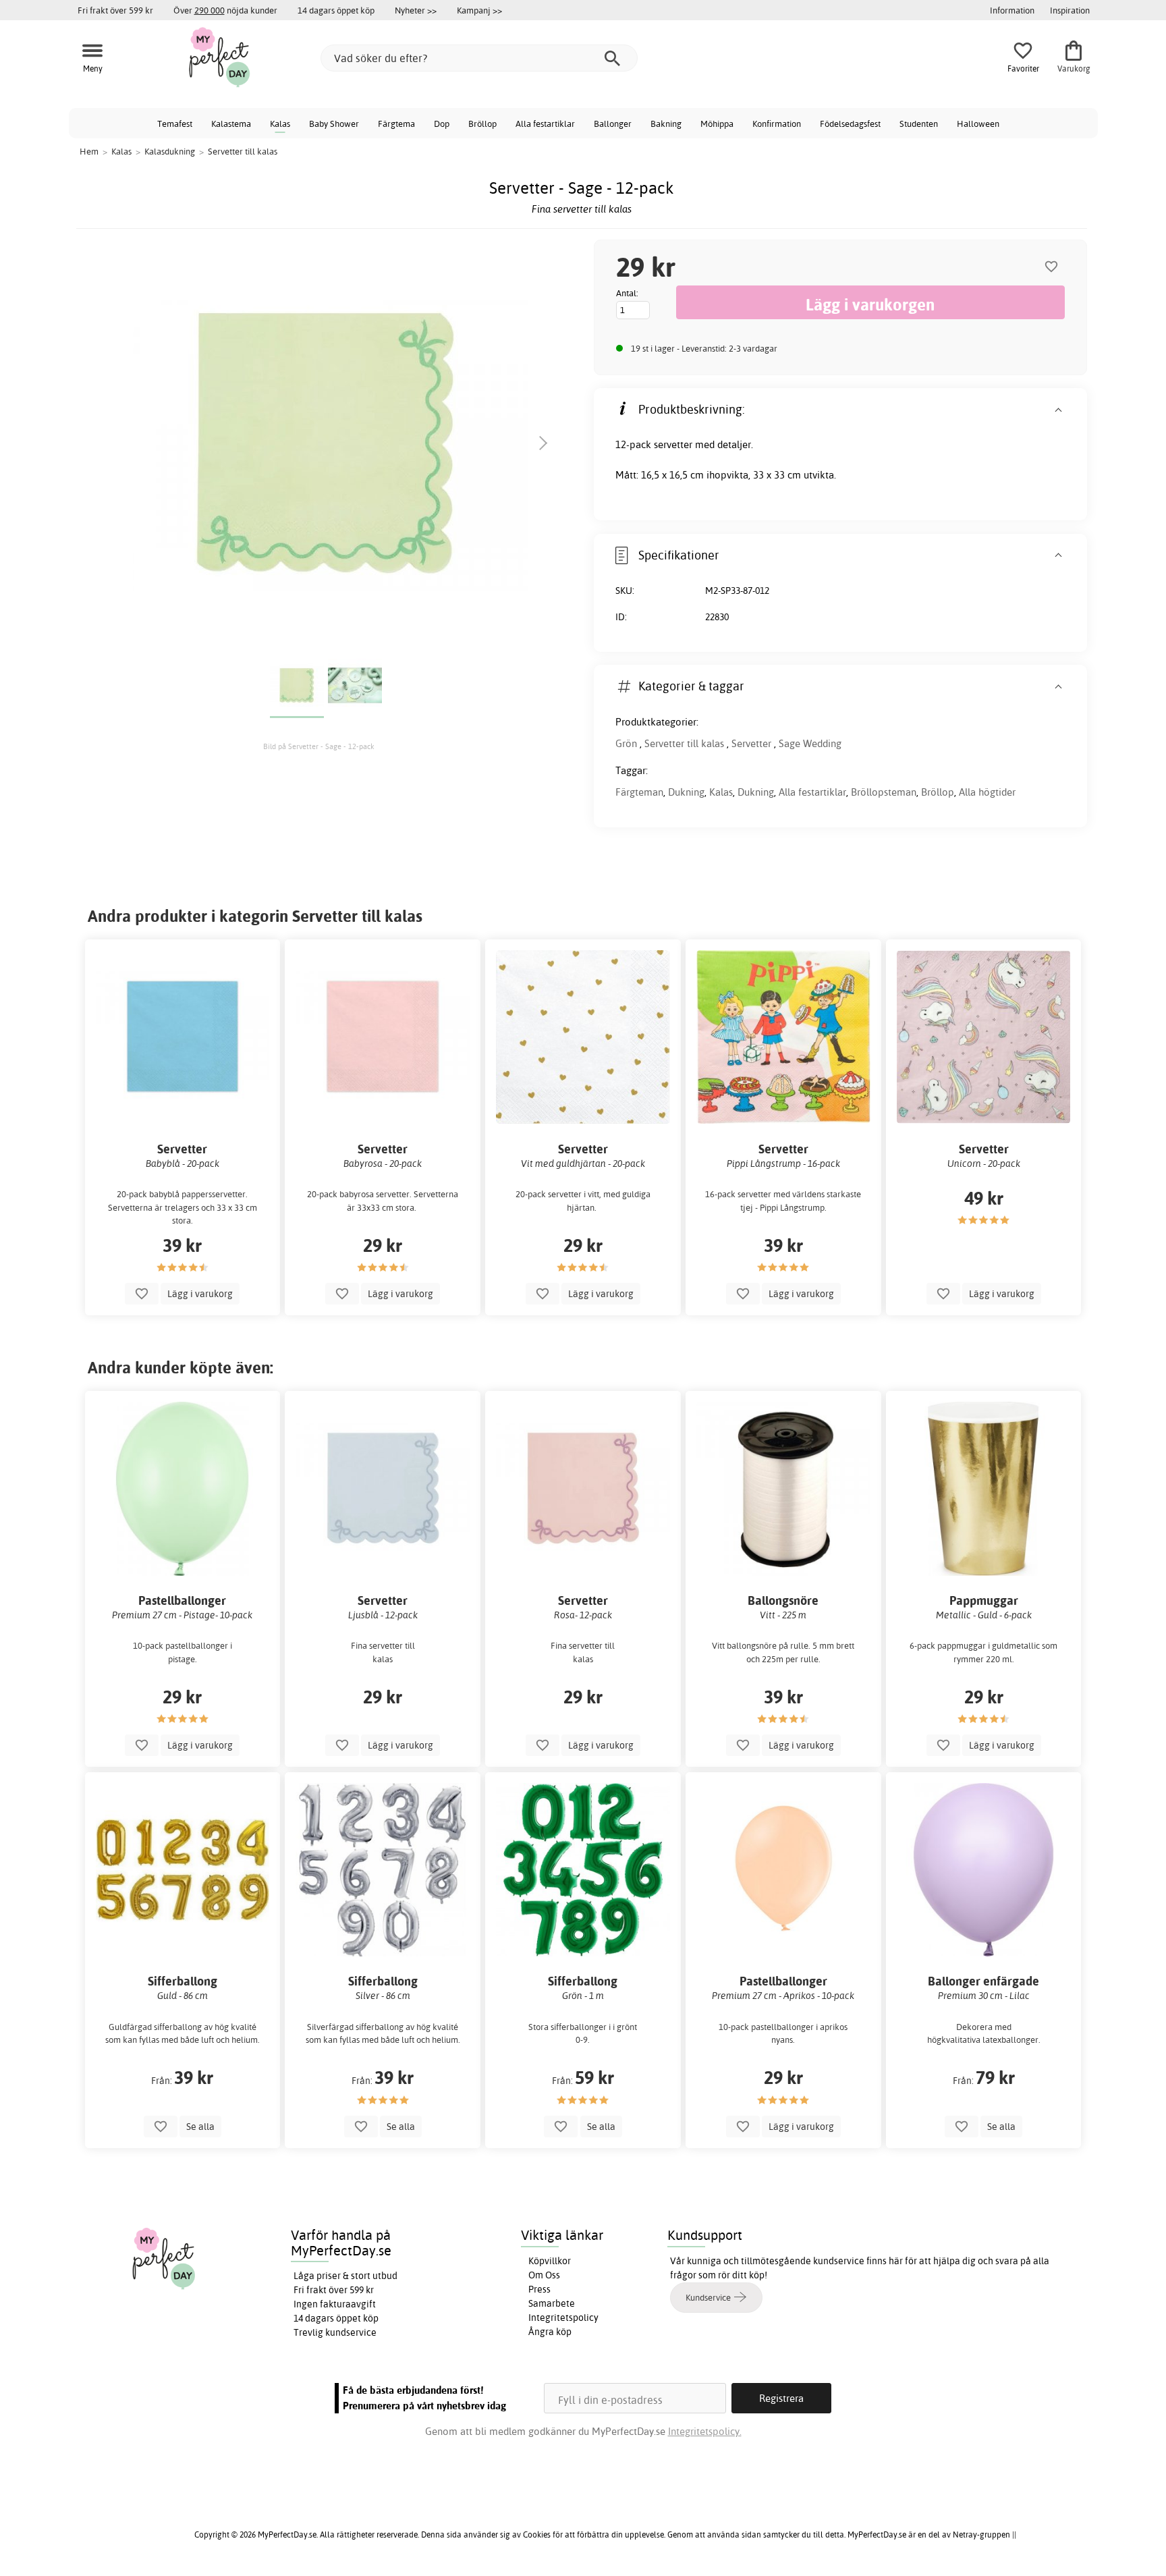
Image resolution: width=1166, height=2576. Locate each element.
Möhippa (717, 124)
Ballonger (613, 124)
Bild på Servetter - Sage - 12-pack (319, 746)
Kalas (280, 124)
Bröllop (482, 124)
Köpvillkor (550, 2261)
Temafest (175, 124)
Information (1012, 10)
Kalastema (231, 124)
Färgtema (396, 124)
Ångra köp (550, 2332)
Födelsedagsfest (850, 124)
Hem (89, 151)
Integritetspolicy (563, 2318)
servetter (673, 444)
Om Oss (544, 2275)
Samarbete (552, 2303)
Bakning (666, 124)
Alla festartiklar (545, 124)
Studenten (919, 124)
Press (539, 2289)
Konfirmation (777, 124)
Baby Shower (334, 124)
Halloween (978, 124)
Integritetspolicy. (705, 2431)
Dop (442, 124)
